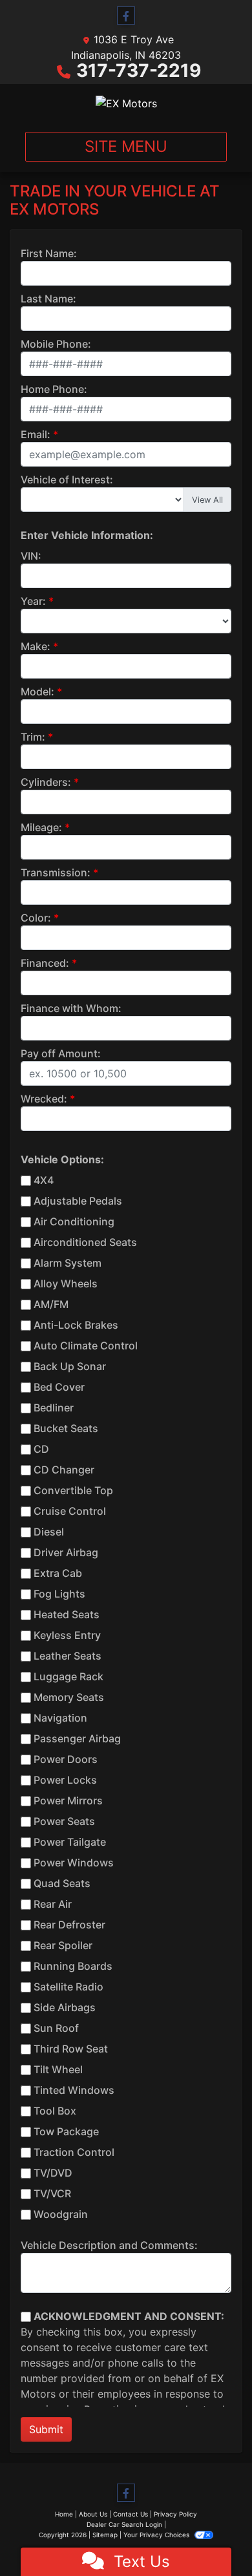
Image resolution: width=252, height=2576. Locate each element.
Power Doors (66, 1759)
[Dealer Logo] (126, 103)
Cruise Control (70, 1511)
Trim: (33, 737)
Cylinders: (46, 782)
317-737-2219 (139, 70)
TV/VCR (52, 2193)
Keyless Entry (67, 1635)
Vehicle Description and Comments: (109, 2245)
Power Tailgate (70, 1842)
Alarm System (68, 1263)
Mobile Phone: (56, 344)
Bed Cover (59, 1387)
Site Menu (126, 146)
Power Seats (64, 1821)
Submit (46, 2429)
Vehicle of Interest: (67, 480)
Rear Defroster (69, 1925)
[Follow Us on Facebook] (126, 16)
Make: (36, 646)
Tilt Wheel (58, 2069)
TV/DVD (53, 2173)
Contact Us (131, 2514)
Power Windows (74, 1863)
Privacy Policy (175, 2514)
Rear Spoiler (63, 1945)
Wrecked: (44, 1099)
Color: (36, 918)
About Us (93, 2514)
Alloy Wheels (66, 1283)
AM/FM (51, 1304)
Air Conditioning (74, 1221)
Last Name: (48, 299)
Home (64, 2514)
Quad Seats (62, 1883)
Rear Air (53, 1904)
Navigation (60, 1718)
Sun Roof (56, 2028)
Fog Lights (59, 1594)
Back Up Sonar (70, 1366)
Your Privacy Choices (157, 2535)
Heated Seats (67, 1614)
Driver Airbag (66, 1552)
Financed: (45, 963)
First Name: (49, 253)
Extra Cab (58, 1573)
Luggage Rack (68, 1676)
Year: (33, 601)
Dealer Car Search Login (124, 2524)
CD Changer (64, 1470)
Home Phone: (54, 389)
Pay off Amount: (61, 1053)
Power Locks (65, 1780)
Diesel (49, 1532)
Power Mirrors (68, 1800)
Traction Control (74, 2152)
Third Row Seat (71, 2049)
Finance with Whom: (71, 1008)
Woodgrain (61, 2214)
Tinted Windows (74, 2090)
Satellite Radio (68, 1987)
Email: (36, 434)
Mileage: (41, 827)
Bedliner (54, 1408)
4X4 (44, 1180)
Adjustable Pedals (78, 1201)
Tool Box (55, 2111)
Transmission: (56, 872)
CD (41, 1449)
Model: (37, 692)
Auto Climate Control (86, 1346)
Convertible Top (73, 1490)
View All (207, 500)
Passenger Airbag (77, 1738)
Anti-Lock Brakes (76, 1325)
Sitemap (105, 2535)
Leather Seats (68, 1656)
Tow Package (66, 2131)
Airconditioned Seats (85, 1242)
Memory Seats (69, 1697)
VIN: (31, 556)
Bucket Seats (66, 1428)
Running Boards (73, 1966)
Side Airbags (65, 2007)
